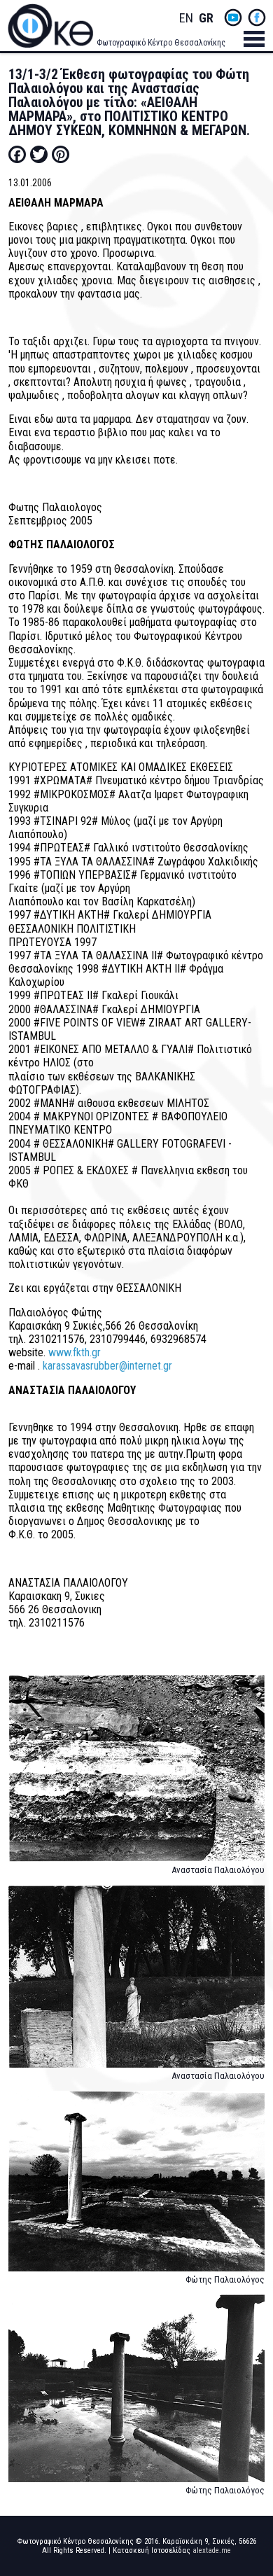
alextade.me (212, 2550)
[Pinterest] (61, 154)
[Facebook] (17, 154)
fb (257, 18)
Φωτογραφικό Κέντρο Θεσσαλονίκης (161, 43)
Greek (206, 19)
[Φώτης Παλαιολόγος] (137, 2188)
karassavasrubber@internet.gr (107, 1366)
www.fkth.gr (75, 1352)
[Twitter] (39, 154)
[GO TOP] (251, 2437)
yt (233, 18)
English (186, 19)
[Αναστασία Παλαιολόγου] (137, 1775)
